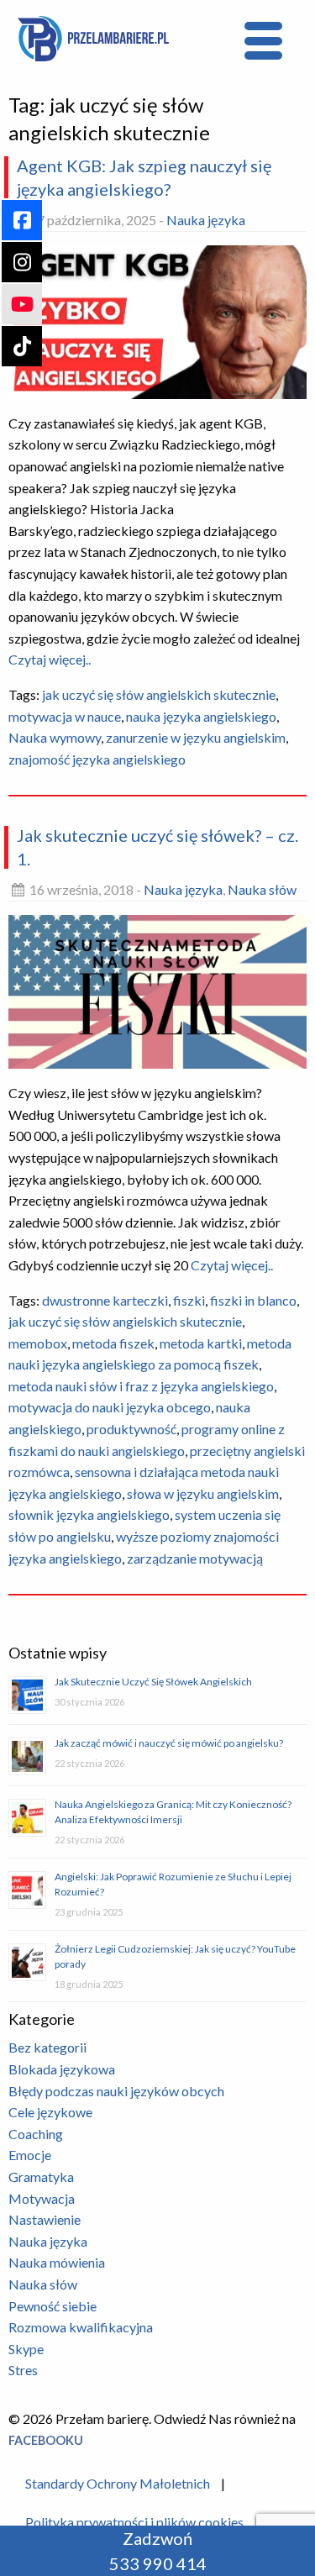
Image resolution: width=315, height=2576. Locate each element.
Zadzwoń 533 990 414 (158, 2551)
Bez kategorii (47, 2047)
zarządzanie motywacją (195, 1558)
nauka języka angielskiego (201, 716)
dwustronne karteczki (105, 1300)
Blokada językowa (62, 2069)
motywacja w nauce (65, 716)
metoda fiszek (113, 1343)
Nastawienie (45, 2219)
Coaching (36, 2134)
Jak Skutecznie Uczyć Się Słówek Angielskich (153, 1682)
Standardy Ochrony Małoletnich (118, 2483)
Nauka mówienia (57, 2262)
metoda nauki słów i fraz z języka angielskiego (141, 1386)
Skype (26, 2349)
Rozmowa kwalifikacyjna (81, 2327)
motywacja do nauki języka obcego (110, 1407)
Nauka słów (262, 889)
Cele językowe (50, 2112)
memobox (38, 1343)
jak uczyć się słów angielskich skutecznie (159, 694)
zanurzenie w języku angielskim (196, 737)
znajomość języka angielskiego (97, 759)
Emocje (30, 2155)
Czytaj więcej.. (50, 659)
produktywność (131, 1429)
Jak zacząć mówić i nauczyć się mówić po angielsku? (169, 1743)
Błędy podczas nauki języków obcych (116, 2091)
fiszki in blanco (253, 1300)
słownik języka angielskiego (89, 1514)
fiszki (189, 1300)
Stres (23, 2370)
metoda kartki (201, 1343)
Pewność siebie (52, 2306)
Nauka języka (206, 220)
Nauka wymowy (55, 737)
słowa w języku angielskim (203, 1493)
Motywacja (42, 2198)
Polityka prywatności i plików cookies (134, 2522)
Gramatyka (41, 2176)
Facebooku (46, 2440)
